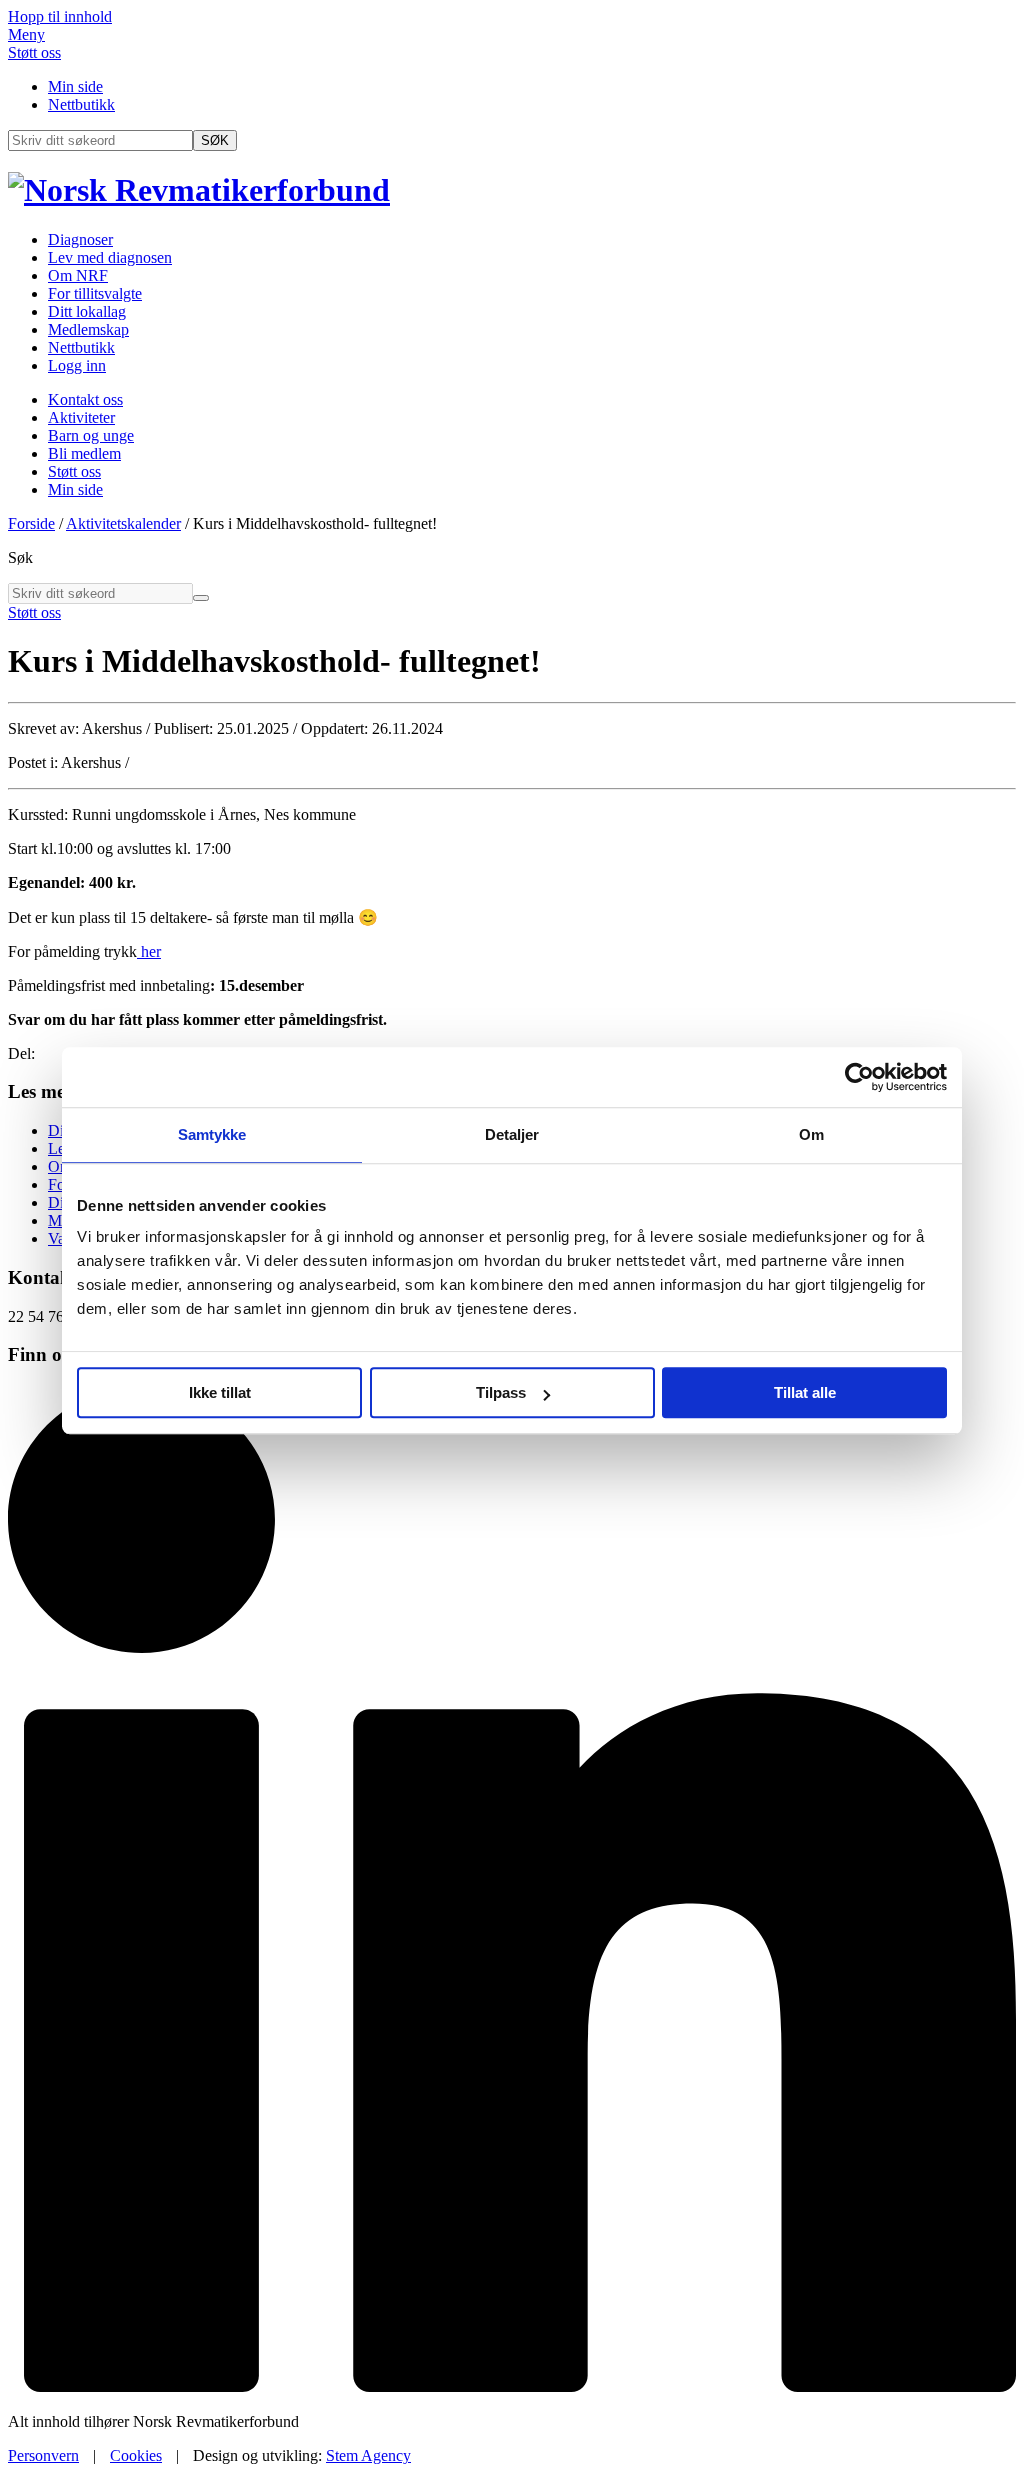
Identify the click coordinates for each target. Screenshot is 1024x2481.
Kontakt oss (85, 399)
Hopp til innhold (60, 16)
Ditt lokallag (87, 311)
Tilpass (501, 1392)
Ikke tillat (220, 1392)
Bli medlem (84, 453)
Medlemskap (88, 329)
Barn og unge (91, 435)
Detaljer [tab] (512, 1134)
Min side (75, 86)
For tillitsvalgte (95, 293)
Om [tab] (811, 1134)
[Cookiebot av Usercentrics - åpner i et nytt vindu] (859, 1077)
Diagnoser (80, 239)
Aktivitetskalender (123, 523)
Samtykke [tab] (212, 1134)
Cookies (136, 2455)
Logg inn (77, 365)
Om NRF (78, 275)
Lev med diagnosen (110, 257)
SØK (215, 140)
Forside (31, 523)
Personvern (43, 2455)
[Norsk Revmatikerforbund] (199, 190)
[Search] (201, 598)
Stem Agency (368, 2455)
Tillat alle (805, 1392)
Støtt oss (34, 52)
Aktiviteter (81, 417)
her (149, 951)
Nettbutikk (81, 104)
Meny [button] (26, 34)
